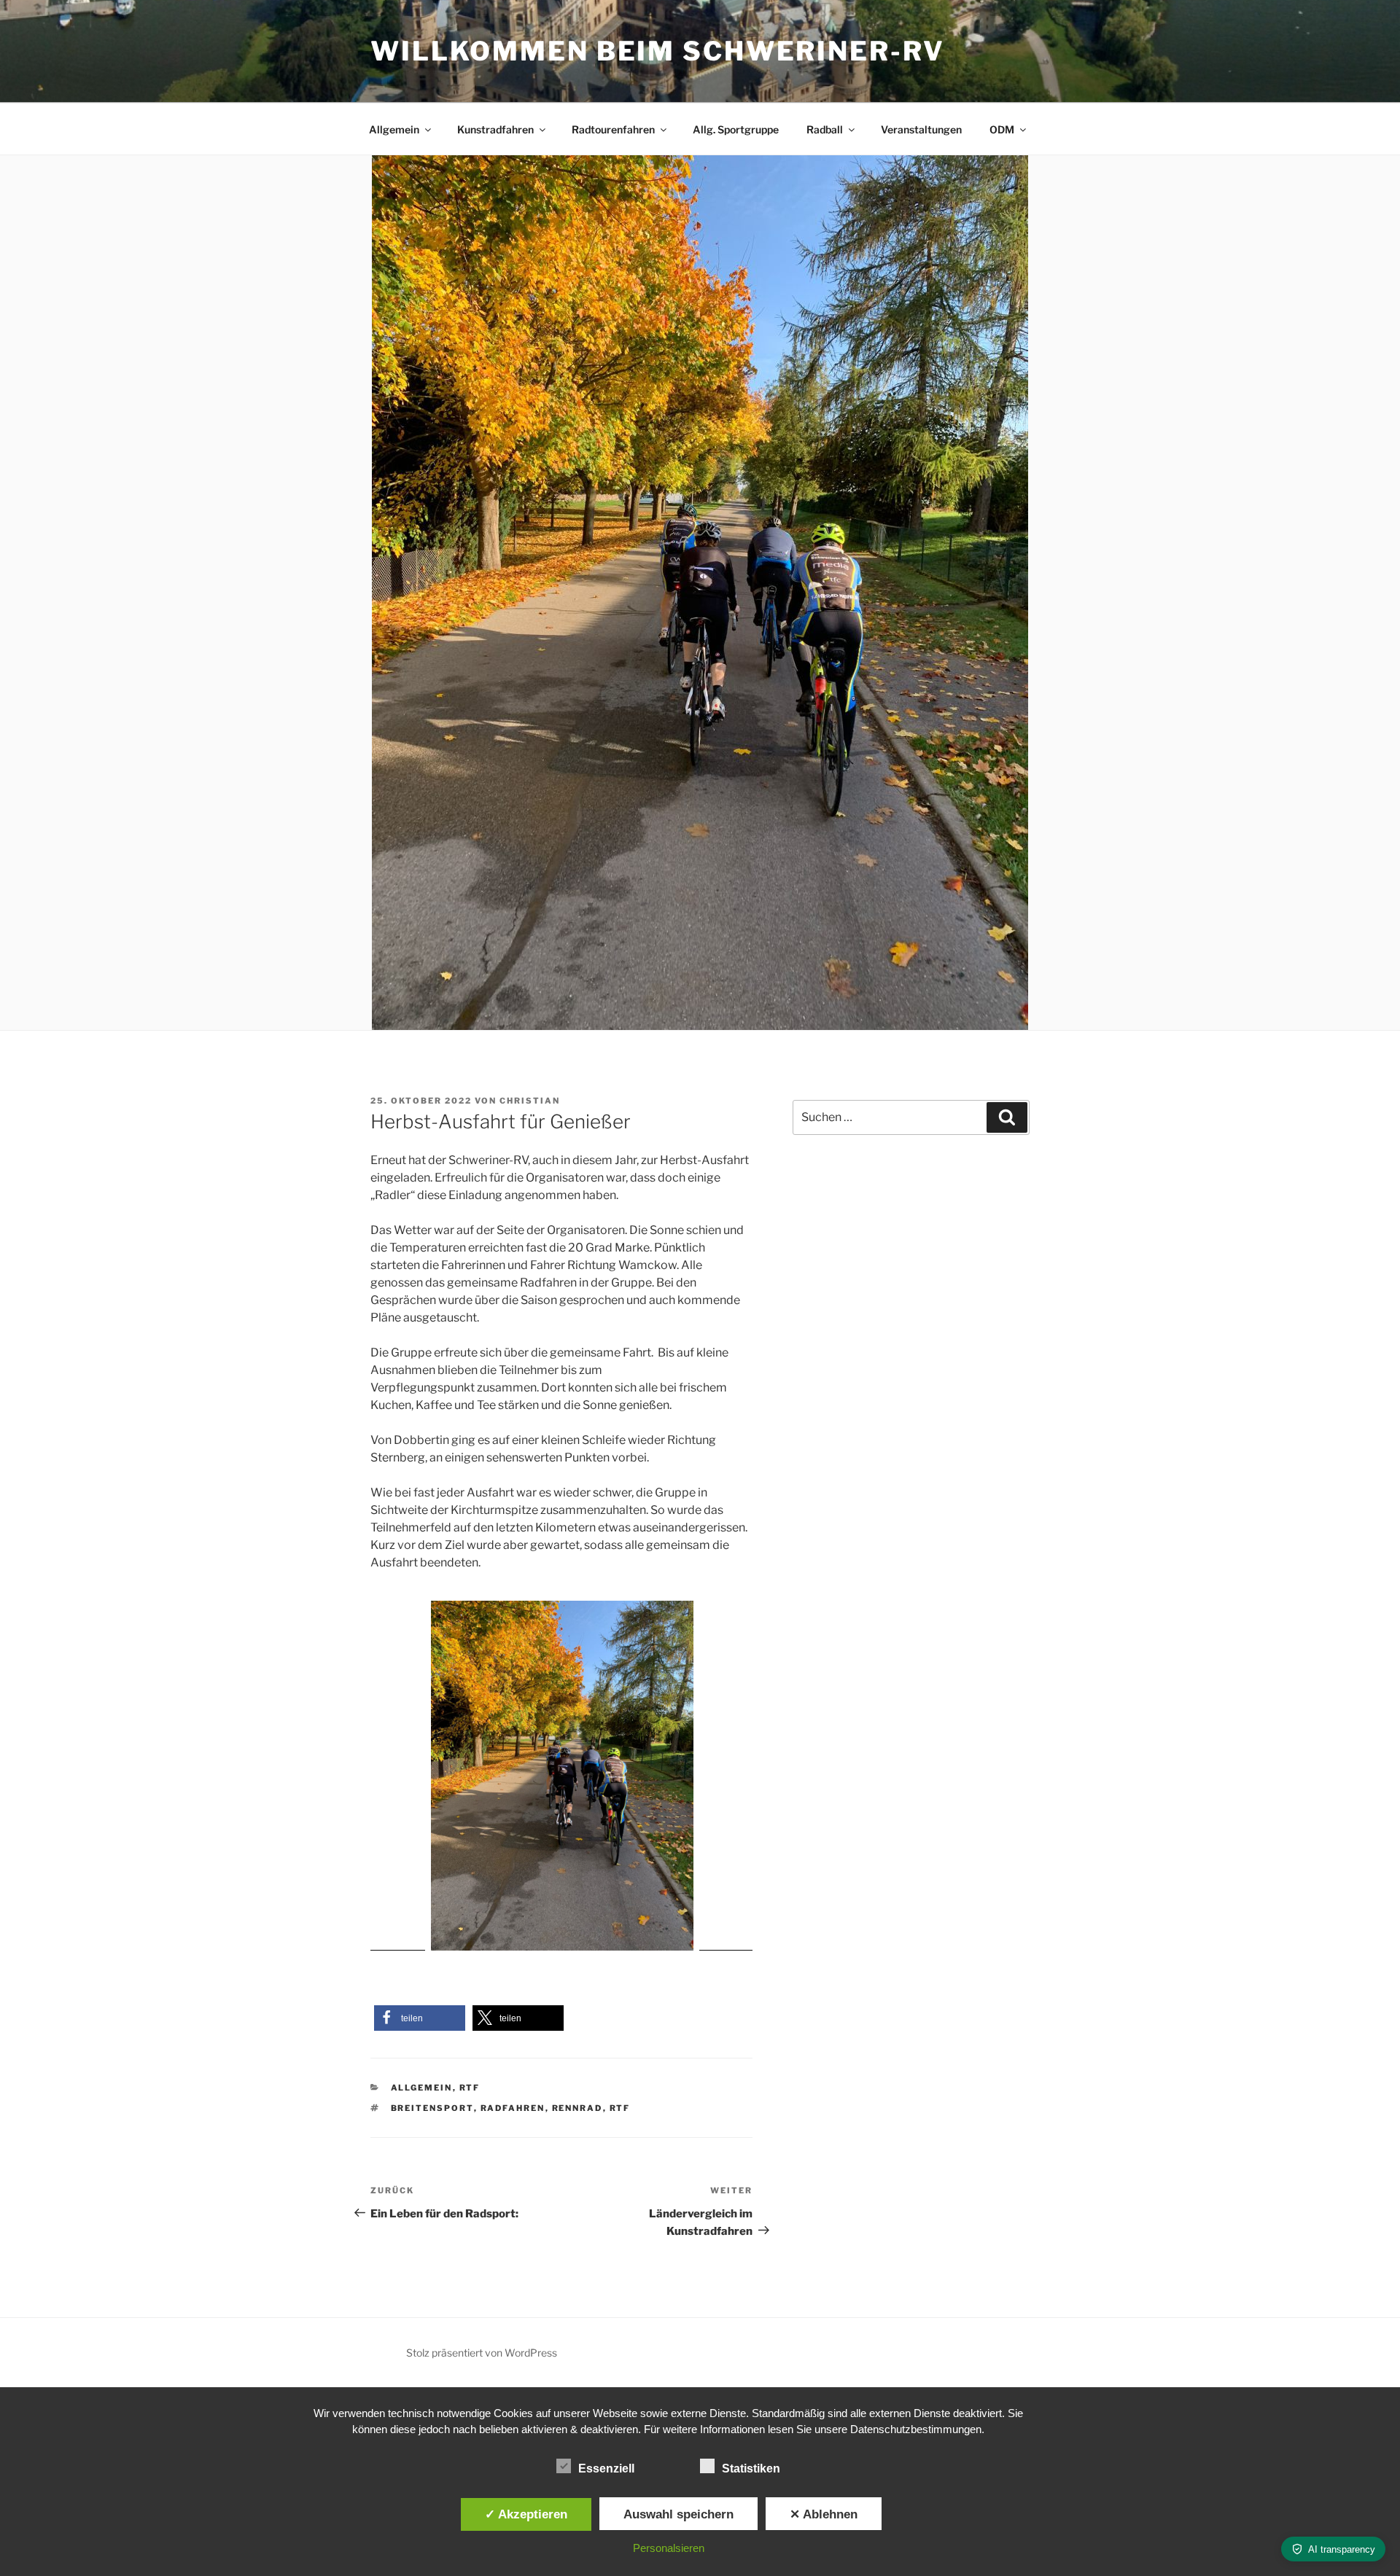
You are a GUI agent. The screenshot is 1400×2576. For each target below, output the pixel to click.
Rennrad (577, 2108)
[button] (420, 2018)
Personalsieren (669, 2548)
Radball (825, 129)
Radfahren (513, 2108)
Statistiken (751, 2468)
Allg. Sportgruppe (736, 129)
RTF (470, 2088)
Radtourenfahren (613, 129)
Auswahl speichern (678, 2514)
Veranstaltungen (921, 129)
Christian (530, 1101)
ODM (1002, 129)
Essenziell (606, 2468)
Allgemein (394, 129)
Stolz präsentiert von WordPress (482, 2353)
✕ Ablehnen (824, 2514)
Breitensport (432, 2108)
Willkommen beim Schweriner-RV (658, 51)
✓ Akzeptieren (526, 2514)
